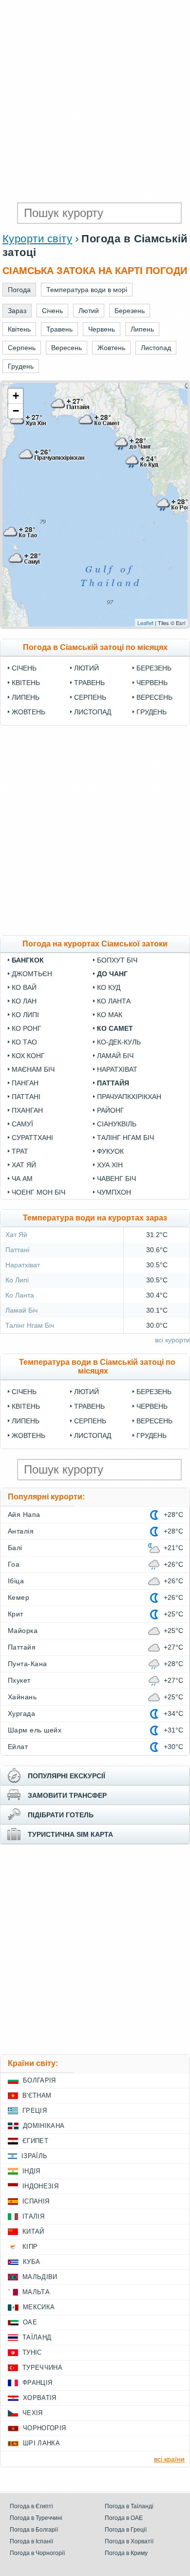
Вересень (154, 697)
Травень (89, 683)
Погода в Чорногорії (37, 2553)
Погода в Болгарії (34, 2530)
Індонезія (40, 2186)
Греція (35, 2111)
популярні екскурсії (66, 1776)
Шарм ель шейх (35, 1730)
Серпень (90, 697)
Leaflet (145, 623)
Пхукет (19, 1680)
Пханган (27, 1110)
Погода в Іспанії (31, 2541)
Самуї (22, 1124)
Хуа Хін (110, 1165)
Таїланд (37, 2337)
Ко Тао (24, 1042)
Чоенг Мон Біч (38, 1192)
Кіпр (30, 2247)
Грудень (152, 712)
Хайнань (22, 1697)
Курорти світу (37, 239)
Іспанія (36, 2201)
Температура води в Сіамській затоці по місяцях (97, 1367)
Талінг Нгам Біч (125, 1138)
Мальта (36, 2292)
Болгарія (39, 2080)
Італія (33, 2216)
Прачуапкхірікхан (129, 1097)
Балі (15, 1548)
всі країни (169, 2459)
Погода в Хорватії (129, 2541)
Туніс (32, 2352)
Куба (31, 2262)
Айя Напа (24, 1514)
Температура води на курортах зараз (95, 1218)
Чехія (33, 2413)
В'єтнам (37, 2095)
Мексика (39, 2307)
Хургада (21, 1713)
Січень (24, 668)
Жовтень (28, 712)
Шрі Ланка (41, 2443)
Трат (20, 1151)
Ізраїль (34, 2156)
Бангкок (28, 960)
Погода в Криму (126, 2553)
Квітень (26, 683)
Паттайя (113, 1083)
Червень (152, 683)
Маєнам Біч (33, 1069)
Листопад (93, 712)
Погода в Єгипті (31, 2506)
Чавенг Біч (116, 1179)
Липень (26, 697)
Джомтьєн (32, 974)
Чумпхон (114, 1192)
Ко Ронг (27, 1028)
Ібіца (16, 1581)
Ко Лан (24, 1001)
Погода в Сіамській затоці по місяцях (95, 647)
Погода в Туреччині (36, 2518)
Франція (37, 2383)
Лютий (86, 668)
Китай (33, 2232)
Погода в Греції (126, 2530)
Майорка (23, 1631)
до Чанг (112, 974)
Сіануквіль (117, 1124)
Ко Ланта (114, 1001)
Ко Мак (110, 1015)
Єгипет (35, 2141)
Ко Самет (115, 1028)
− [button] (16, 411)
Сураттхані (32, 1138)
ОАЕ (30, 2322)
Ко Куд (109, 987)
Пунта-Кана (28, 1664)
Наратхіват (117, 1069)
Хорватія (40, 2398)
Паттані (26, 1097)
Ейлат (18, 1747)
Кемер (19, 1597)
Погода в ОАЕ (124, 2518)
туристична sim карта (70, 1834)
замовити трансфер (67, 1795)
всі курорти (172, 1340)
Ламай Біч (115, 1056)
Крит (16, 1614)
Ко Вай (24, 987)
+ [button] (16, 396)
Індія (31, 2171)
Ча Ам (22, 1179)
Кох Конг (28, 1056)
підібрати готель (61, 1815)
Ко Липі (25, 1015)
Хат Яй (24, 1165)
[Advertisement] (95, 100)
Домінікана (44, 2126)
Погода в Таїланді (129, 2506)
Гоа (14, 1564)
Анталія (21, 1531)
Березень (154, 668)
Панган (25, 1083)
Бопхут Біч (117, 960)
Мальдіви (40, 2277)
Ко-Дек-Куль (119, 1042)
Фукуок (110, 1151)
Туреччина (42, 2368)
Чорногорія (44, 2428)
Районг (111, 1110)
